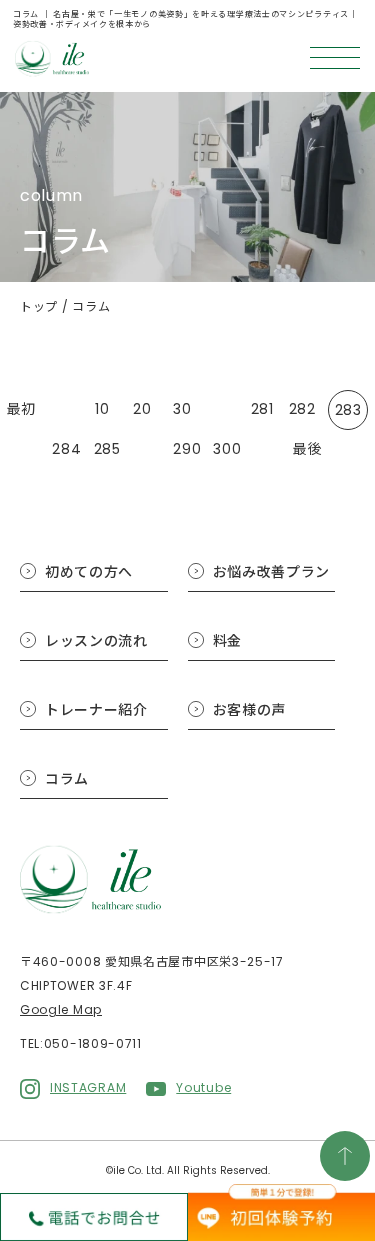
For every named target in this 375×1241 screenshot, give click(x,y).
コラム (67, 779)
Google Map (61, 1009)
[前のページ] (62, 410)
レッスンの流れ (96, 641)
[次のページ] (267, 449)
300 (227, 449)
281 (262, 409)
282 (302, 409)
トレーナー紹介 (96, 710)
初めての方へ (89, 572)
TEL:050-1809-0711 (81, 1043)
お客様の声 (250, 710)
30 (182, 409)
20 (142, 409)
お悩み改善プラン (272, 572)
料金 (227, 641)
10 (102, 409)
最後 (307, 449)
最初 (21, 409)
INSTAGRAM (88, 1087)
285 (107, 449)
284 (66, 449)
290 (187, 449)
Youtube (203, 1087)
